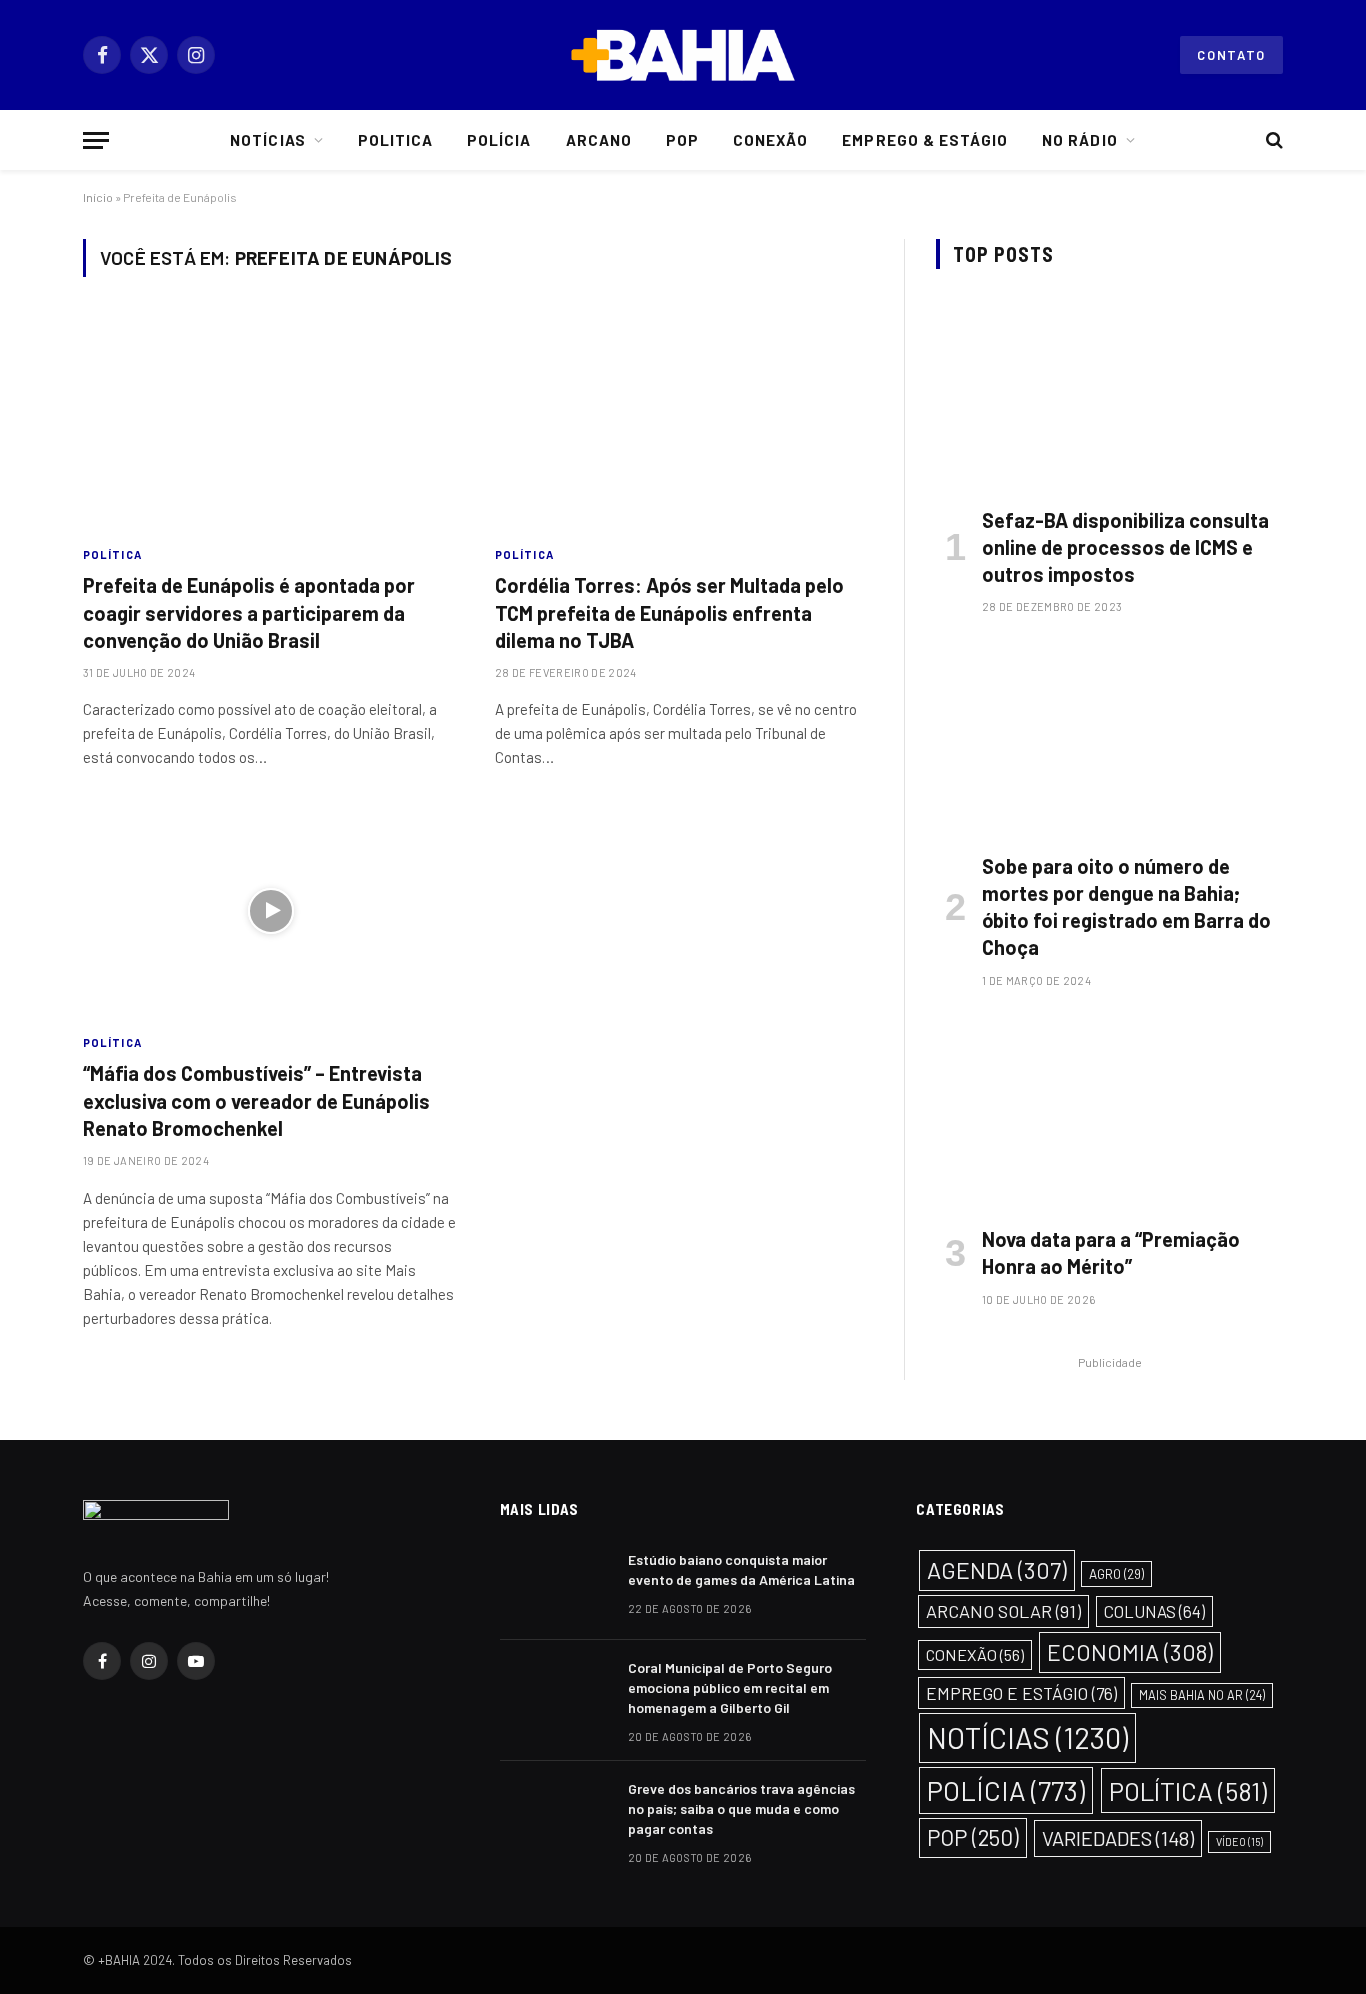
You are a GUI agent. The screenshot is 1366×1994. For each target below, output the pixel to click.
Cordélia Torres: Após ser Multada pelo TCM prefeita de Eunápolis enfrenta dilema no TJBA (669, 612)
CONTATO (1231, 55)
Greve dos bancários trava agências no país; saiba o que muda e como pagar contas (741, 1808)
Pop (682, 140)
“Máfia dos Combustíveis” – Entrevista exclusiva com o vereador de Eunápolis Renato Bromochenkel (256, 1100)
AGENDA (997, 1570)
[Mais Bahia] (683, 55)
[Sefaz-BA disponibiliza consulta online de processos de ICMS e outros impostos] (1109, 392)
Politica (395, 140)
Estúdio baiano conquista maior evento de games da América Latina (741, 1569)
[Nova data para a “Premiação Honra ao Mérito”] (1109, 1112)
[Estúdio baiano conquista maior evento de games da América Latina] (555, 1586)
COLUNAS (1154, 1611)
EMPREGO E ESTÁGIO (1021, 1693)
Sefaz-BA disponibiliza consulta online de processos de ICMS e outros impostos (1125, 547)
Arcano (599, 140)
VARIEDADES (1118, 1838)
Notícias (267, 140)
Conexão (770, 140)
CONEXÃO (975, 1654)
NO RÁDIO (1079, 140)
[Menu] (96, 140)
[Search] (1272, 140)
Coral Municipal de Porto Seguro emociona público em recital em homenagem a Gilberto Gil (730, 1687)
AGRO (1116, 1574)
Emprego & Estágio (925, 140)
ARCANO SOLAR (1003, 1611)
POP (973, 1837)
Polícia (499, 140)
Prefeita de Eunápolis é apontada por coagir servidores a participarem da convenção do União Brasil (249, 612)
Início (98, 197)
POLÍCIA (1006, 1790)
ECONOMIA (1130, 1652)
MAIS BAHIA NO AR (1202, 1695)
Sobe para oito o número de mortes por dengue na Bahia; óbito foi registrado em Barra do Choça (1126, 907)
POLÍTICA (112, 554)
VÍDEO (1239, 1841)
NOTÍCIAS (1027, 1737)
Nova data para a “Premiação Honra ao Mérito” (1111, 1252)
